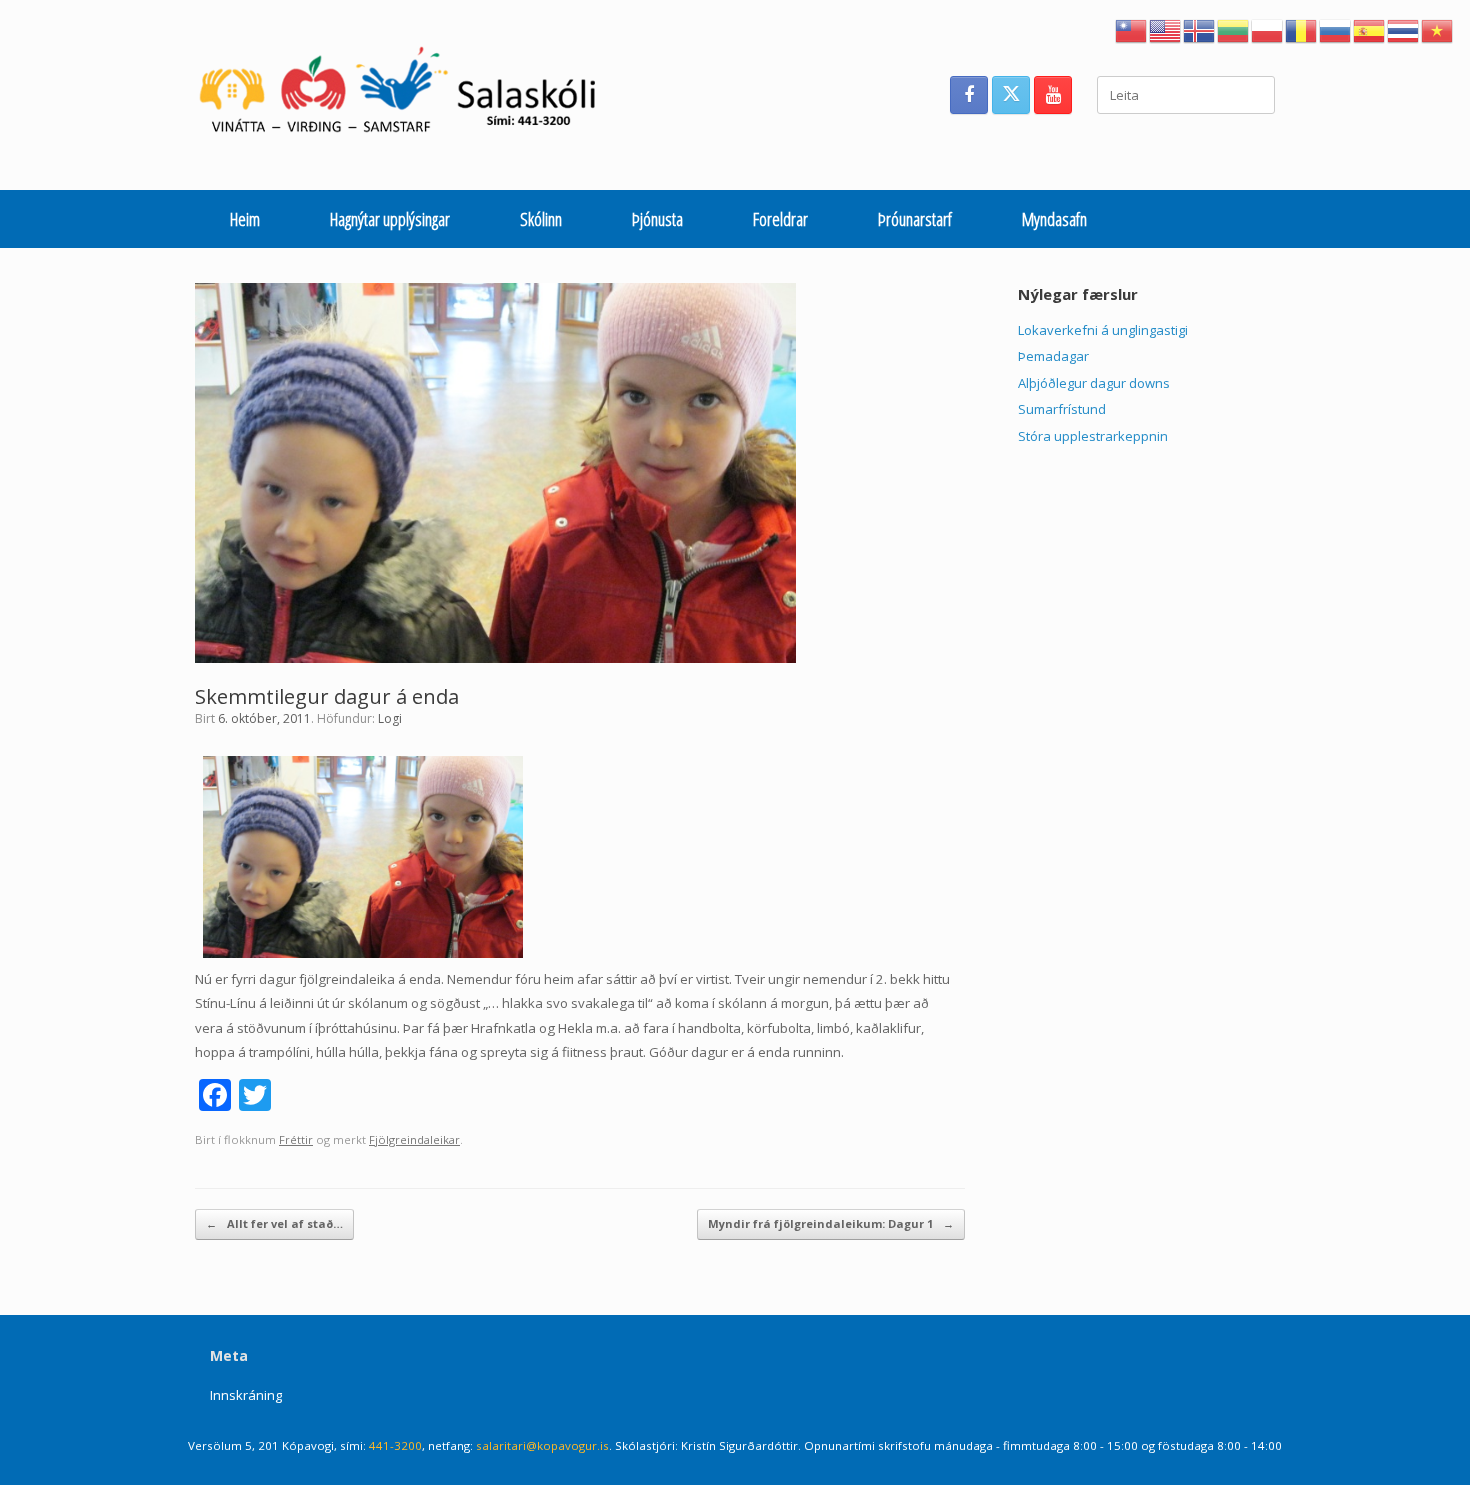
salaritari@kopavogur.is (542, 1445)
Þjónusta (657, 219)
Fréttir (296, 1139)
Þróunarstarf (915, 219)
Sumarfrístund (1062, 409)
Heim (245, 219)
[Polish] (1268, 29)
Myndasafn (1054, 219)
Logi (390, 718)
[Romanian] (1302, 29)
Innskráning (246, 1395)
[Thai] (1404, 29)
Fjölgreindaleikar (414, 1139)
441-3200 (395, 1445)
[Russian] (1336, 29)
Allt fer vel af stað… (274, 1223)
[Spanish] (1370, 29)
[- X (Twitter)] (1011, 95)
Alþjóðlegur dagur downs (1094, 383)
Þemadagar (1053, 356)
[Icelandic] (1200, 29)
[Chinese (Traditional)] (1132, 29)
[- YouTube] (1053, 95)
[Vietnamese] (1438, 29)
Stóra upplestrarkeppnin (1093, 436)
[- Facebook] (969, 95)
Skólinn (541, 219)
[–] (408, 95)
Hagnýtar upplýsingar (390, 219)
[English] (1166, 29)
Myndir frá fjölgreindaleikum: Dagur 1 (831, 1223)
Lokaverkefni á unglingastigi (1103, 330)
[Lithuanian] (1234, 29)
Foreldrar (780, 219)
